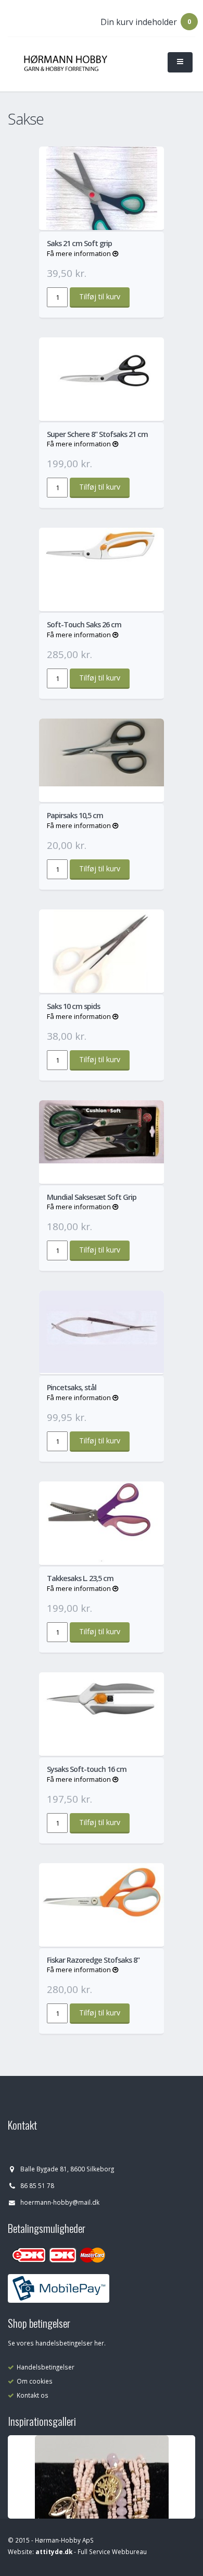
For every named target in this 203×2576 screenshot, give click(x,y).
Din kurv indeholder (139, 22)
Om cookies (35, 2381)
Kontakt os (33, 2395)
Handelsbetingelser (46, 2367)
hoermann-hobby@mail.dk (60, 2202)
